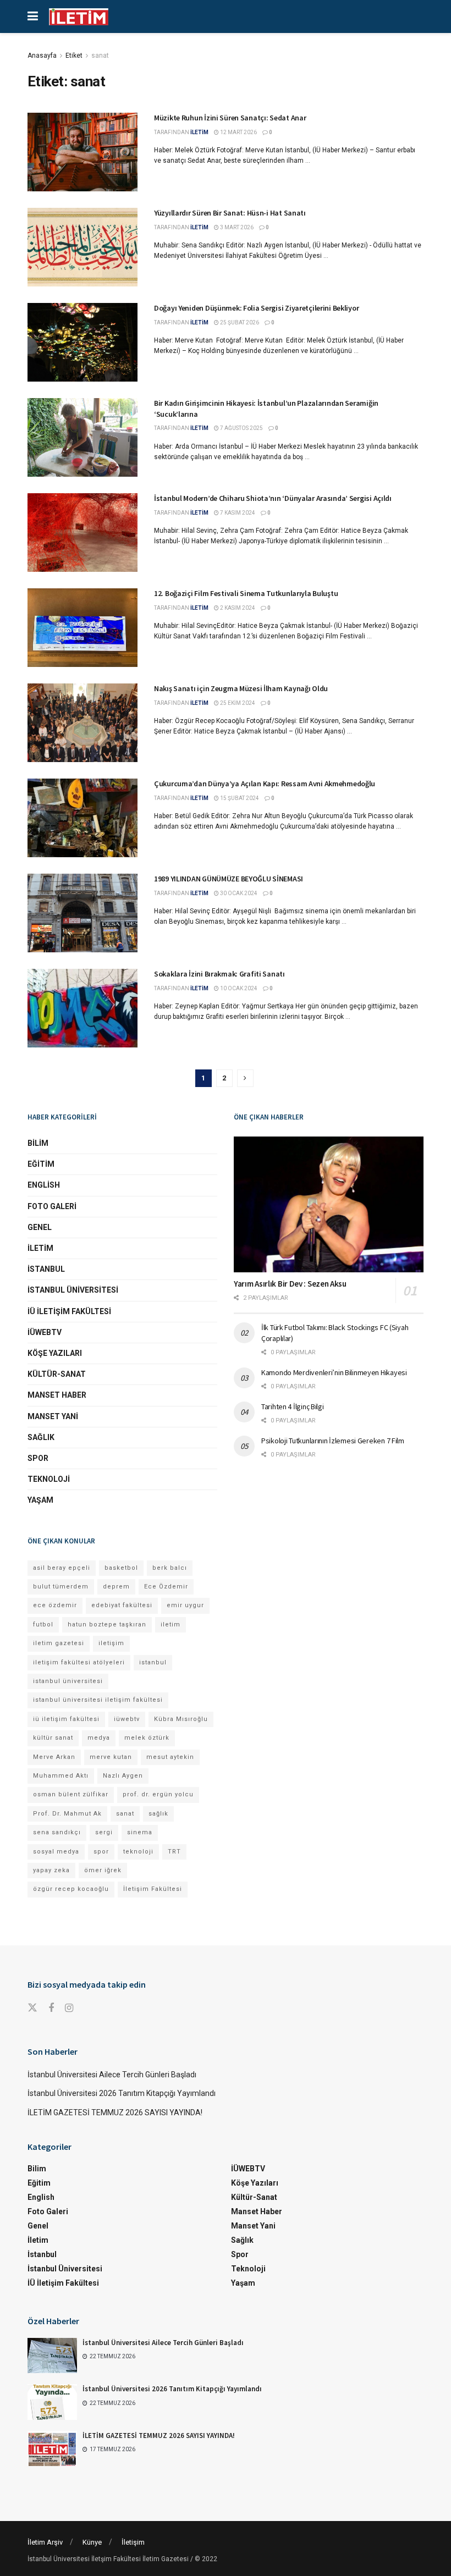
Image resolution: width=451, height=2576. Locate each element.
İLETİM (199, 132)
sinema (140, 1832)
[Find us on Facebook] (51, 2008)
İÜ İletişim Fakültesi (69, 1311)
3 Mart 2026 (236, 227)
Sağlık (41, 1437)
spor (101, 1852)
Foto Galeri (52, 1206)
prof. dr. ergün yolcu (158, 1794)
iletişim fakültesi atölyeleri (79, 1662)
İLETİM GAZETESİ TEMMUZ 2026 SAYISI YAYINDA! (115, 2112)
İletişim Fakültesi (153, 1889)
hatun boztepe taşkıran (107, 1625)
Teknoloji (49, 1479)
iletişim (111, 1643)
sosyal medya (56, 1852)
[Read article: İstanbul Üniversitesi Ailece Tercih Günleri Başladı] (52, 2356)
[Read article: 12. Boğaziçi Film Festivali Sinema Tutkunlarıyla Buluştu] (82, 628)
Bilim (38, 1143)
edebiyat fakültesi (122, 1605)
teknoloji (138, 1852)
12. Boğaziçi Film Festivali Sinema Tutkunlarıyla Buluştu (246, 593)
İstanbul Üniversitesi (73, 1290)
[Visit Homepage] (79, 17)
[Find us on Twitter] (32, 2008)
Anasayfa (42, 56)
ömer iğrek (103, 1870)
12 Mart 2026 (238, 132)
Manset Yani (53, 1416)
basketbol (121, 1568)
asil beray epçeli (62, 1568)
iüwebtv (127, 1719)
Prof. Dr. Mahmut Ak (67, 1814)
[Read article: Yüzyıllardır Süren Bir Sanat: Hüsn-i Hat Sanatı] (82, 247)
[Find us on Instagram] (69, 2008)
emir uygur (185, 1605)
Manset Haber (57, 1395)
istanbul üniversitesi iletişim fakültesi (98, 1700)
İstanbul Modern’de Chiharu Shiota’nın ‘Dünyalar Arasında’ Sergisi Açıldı (273, 498)
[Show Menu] (33, 16)
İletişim (133, 2542)
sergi (104, 1832)
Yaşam (40, 1500)
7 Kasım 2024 (237, 513)
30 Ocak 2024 (238, 893)
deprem (116, 1587)
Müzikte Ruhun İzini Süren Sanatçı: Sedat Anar (230, 118)
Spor (38, 1458)
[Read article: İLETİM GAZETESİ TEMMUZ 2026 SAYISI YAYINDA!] (52, 2448)
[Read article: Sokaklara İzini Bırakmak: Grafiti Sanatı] (82, 1008)
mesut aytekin (170, 1757)
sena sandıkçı (57, 1832)
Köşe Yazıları (55, 1353)
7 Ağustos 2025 (241, 428)
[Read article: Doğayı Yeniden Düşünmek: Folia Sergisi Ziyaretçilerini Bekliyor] (82, 342)
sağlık (158, 1814)
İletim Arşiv (45, 2542)
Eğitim (41, 1164)
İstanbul (46, 1269)
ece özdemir (55, 1605)
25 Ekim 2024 (237, 703)
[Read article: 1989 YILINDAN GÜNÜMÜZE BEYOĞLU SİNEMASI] (82, 913)
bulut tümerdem (61, 1587)
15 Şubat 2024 (239, 798)
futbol (43, 1625)
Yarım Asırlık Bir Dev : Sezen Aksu (290, 1284)
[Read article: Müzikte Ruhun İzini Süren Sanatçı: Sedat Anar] (82, 152)
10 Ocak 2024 (238, 988)
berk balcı (170, 1568)
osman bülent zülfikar (71, 1794)
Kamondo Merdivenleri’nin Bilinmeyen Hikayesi (334, 1372)
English (44, 1185)
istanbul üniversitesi (68, 1681)
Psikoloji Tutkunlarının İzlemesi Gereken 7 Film (333, 1441)
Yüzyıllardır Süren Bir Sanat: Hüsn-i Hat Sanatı (230, 213)
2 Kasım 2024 (237, 608)
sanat (100, 56)
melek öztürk (147, 1738)
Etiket (74, 56)
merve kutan (111, 1757)
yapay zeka (51, 1870)
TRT (174, 1852)
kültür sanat (53, 1738)
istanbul (153, 1662)
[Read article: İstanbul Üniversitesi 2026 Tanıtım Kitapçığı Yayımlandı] (52, 2402)
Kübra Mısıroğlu (181, 1719)
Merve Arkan (54, 1757)
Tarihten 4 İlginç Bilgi (293, 1406)
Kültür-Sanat (57, 1374)
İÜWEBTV (45, 1332)
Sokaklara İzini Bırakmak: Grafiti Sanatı (219, 974)
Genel (40, 1227)
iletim (170, 1625)
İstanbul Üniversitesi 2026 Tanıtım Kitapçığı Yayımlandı (122, 2093)
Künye (92, 2542)
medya (99, 1738)
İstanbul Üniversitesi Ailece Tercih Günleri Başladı (112, 2075)
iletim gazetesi (59, 1643)
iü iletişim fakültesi (66, 1719)
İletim (40, 1248)
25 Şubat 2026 (239, 322)
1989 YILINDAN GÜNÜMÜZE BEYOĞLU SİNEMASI (229, 879)
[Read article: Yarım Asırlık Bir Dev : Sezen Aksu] (329, 1204)
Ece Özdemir (166, 1587)
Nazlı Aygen (123, 1776)
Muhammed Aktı (61, 1776)
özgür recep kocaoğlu (71, 1889)
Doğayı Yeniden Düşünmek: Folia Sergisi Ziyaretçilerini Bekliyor (256, 308)
